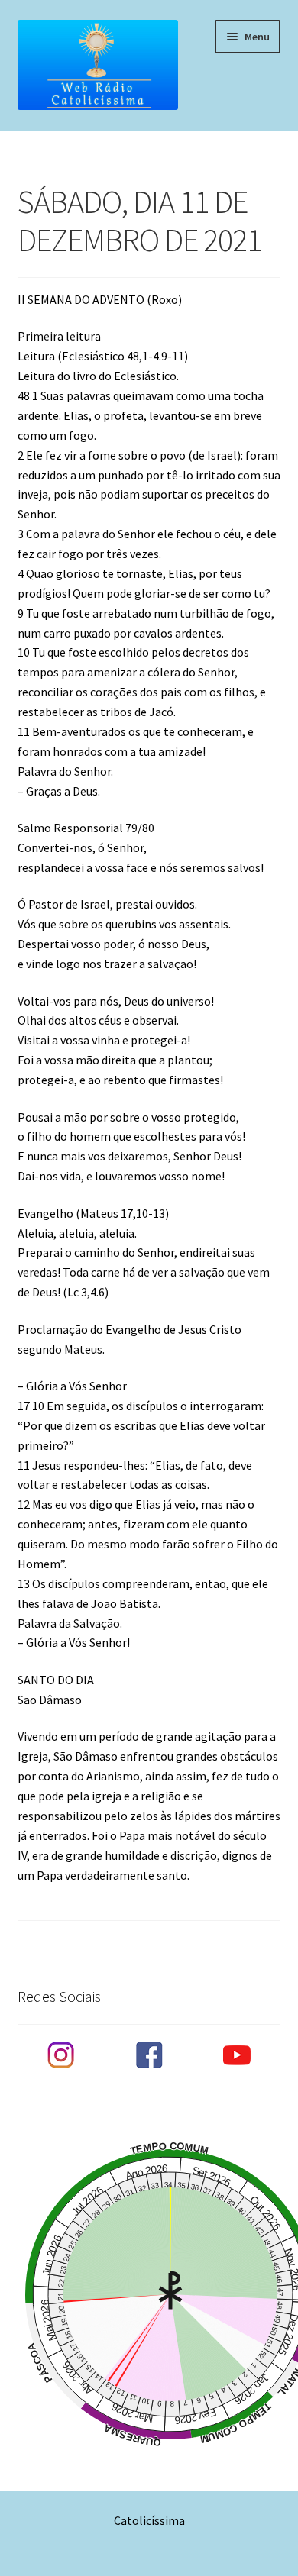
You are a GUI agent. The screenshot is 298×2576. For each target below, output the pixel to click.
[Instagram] (62, 2055)
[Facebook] (149, 2055)
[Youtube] (236, 2055)
